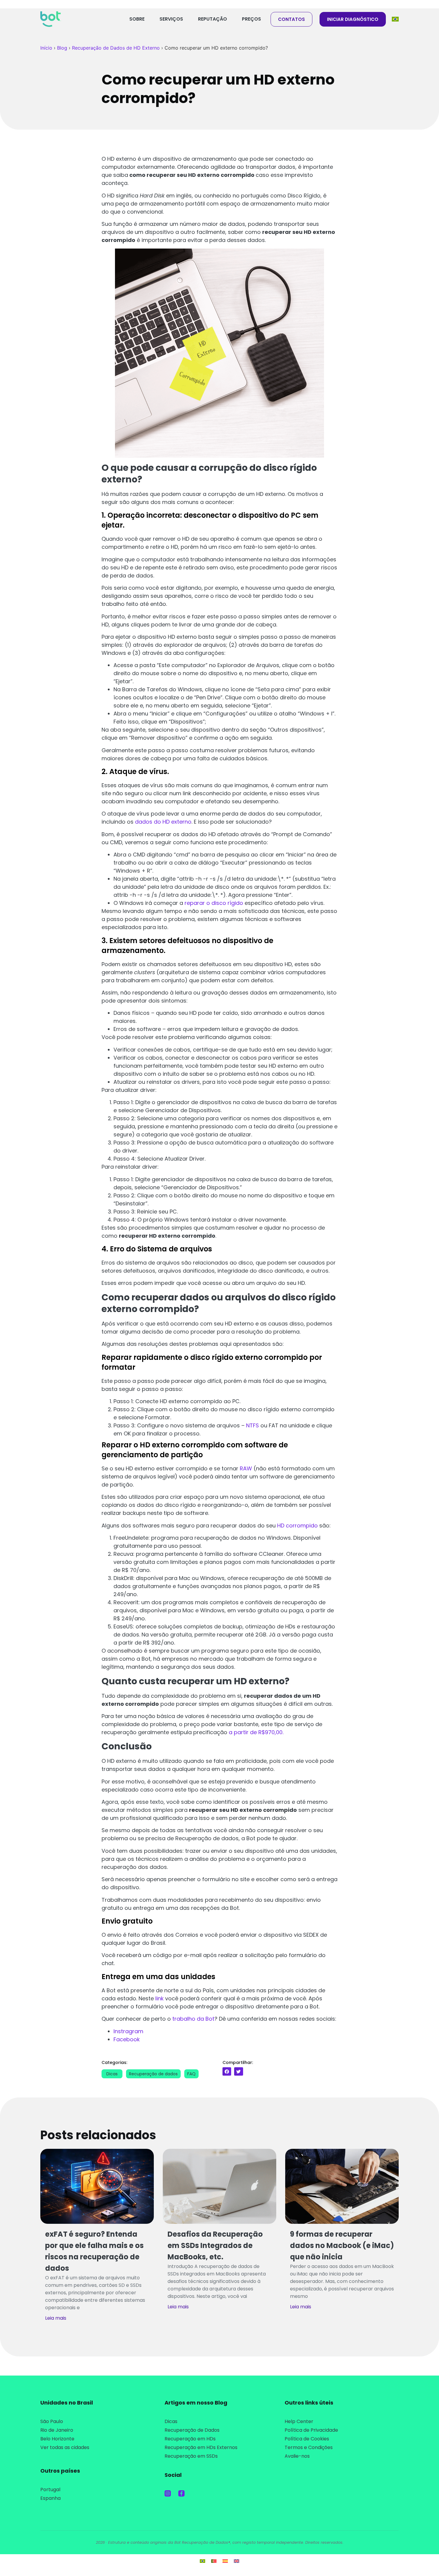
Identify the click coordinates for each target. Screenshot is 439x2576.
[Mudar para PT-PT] (214, 2561)
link (159, 1998)
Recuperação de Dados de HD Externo (116, 48)
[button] (227, 2071)
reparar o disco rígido (214, 903)
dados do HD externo (163, 822)
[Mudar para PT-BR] (202, 2561)
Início (46, 48)
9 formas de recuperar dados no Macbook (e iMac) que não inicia (342, 2245)
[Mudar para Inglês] (237, 2561)
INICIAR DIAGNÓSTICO (353, 19)
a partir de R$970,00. (256, 1732)
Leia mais (56, 2318)
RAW (246, 1468)
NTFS (252, 1425)
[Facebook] (181, 2493)
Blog (62, 48)
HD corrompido (297, 1525)
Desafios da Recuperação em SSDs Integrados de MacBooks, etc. (215, 2245)
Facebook (127, 2039)
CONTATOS (291, 19)
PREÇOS (251, 19)
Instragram (128, 2031)
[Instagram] (168, 2493)
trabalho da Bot (193, 2019)
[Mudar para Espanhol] (225, 2561)
